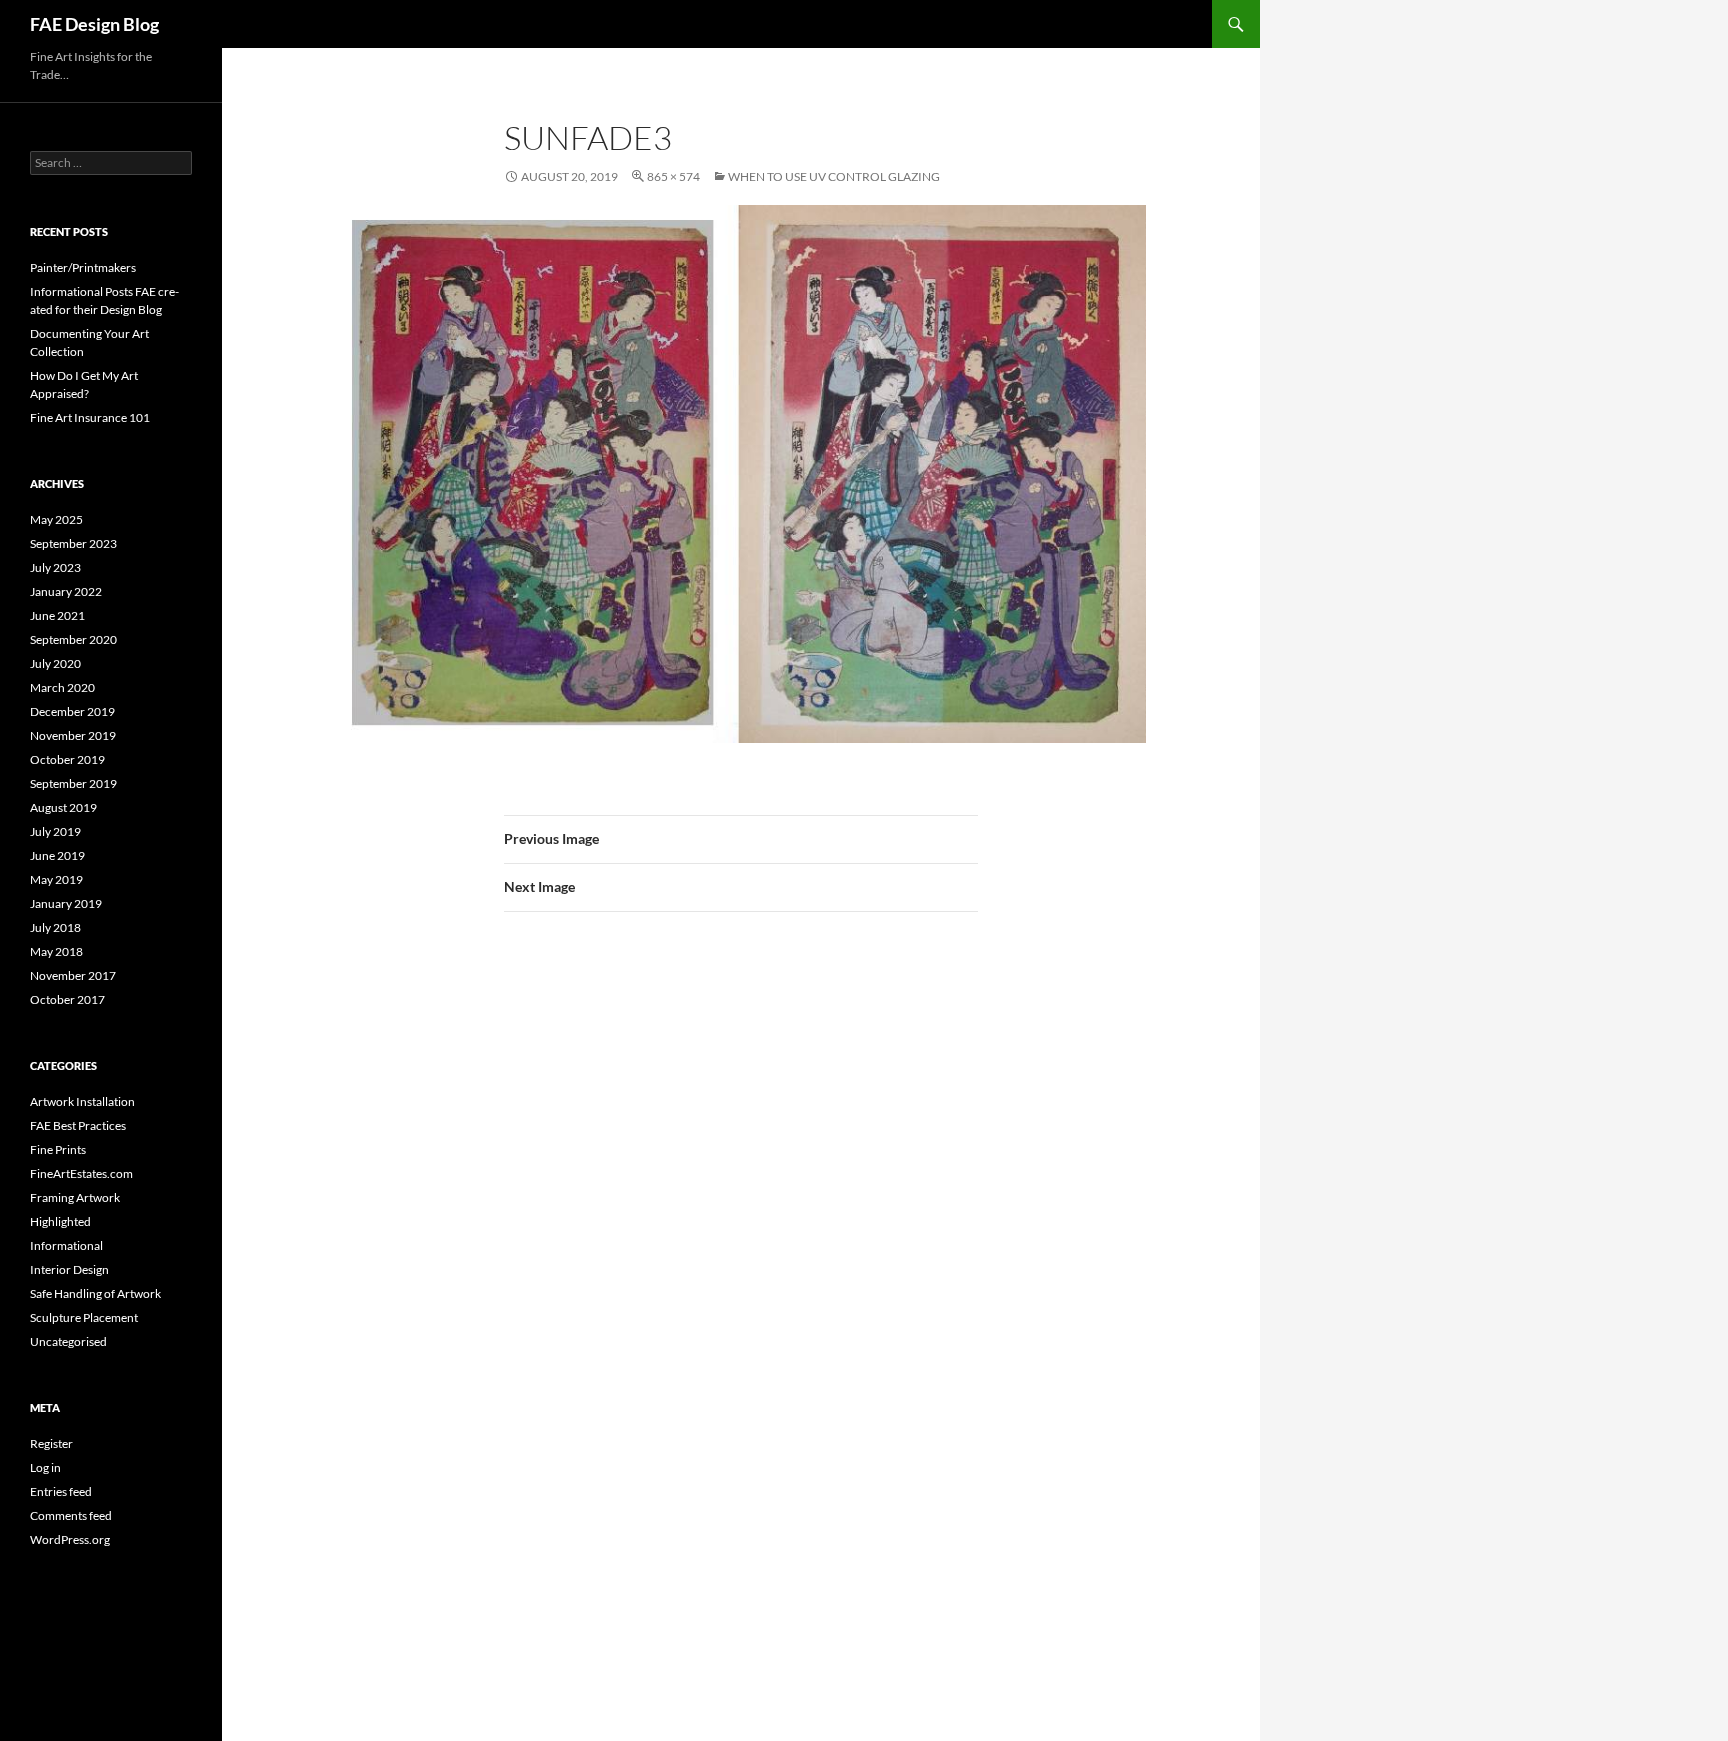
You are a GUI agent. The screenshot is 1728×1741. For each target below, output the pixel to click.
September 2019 (73, 783)
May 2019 (56, 879)
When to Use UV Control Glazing (834, 176)
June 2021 (57, 615)
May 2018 (56, 951)
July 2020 (55, 663)
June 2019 (57, 855)
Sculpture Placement (84, 1317)
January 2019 (66, 903)
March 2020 (62, 687)
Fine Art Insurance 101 (90, 417)
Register (51, 1443)
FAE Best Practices (78, 1125)
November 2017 (73, 975)
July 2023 (55, 567)
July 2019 (55, 831)
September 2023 (73, 543)
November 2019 (73, 735)
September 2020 (73, 639)
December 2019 (72, 711)
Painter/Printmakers (83, 267)
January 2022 (66, 591)
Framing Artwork (75, 1197)
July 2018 (55, 927)
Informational (66, 1245)
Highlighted (60, 1221)
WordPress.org (70, 1539)
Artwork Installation (82, 1101)
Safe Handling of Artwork (95, 1293)
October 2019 (67, 759)
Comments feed (71, 1515)
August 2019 (63, 807)
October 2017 (67, 999)
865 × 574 (673, 176)
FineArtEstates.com (81, 1173)
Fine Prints (58, 1149)
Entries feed (61, 1491)
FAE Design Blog (94, 24)
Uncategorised (68, 1341)
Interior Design (69, 1269)
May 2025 (56, 519)
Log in (45, 1467)
